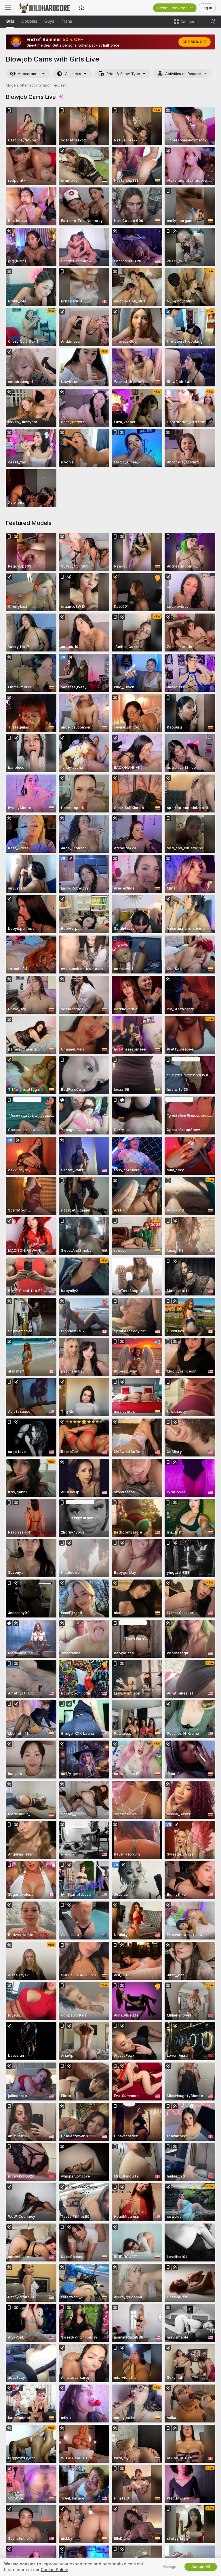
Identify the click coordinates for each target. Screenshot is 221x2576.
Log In (207, 8)
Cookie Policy (54, 2570)
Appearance (29, 74)
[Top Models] (81, 8)
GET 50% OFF (195, 42)
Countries (73, 74)
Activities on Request (183, 74)
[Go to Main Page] (45, 8)
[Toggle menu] (8, 8)
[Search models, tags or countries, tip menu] (213, 22)
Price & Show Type (123, 74)
